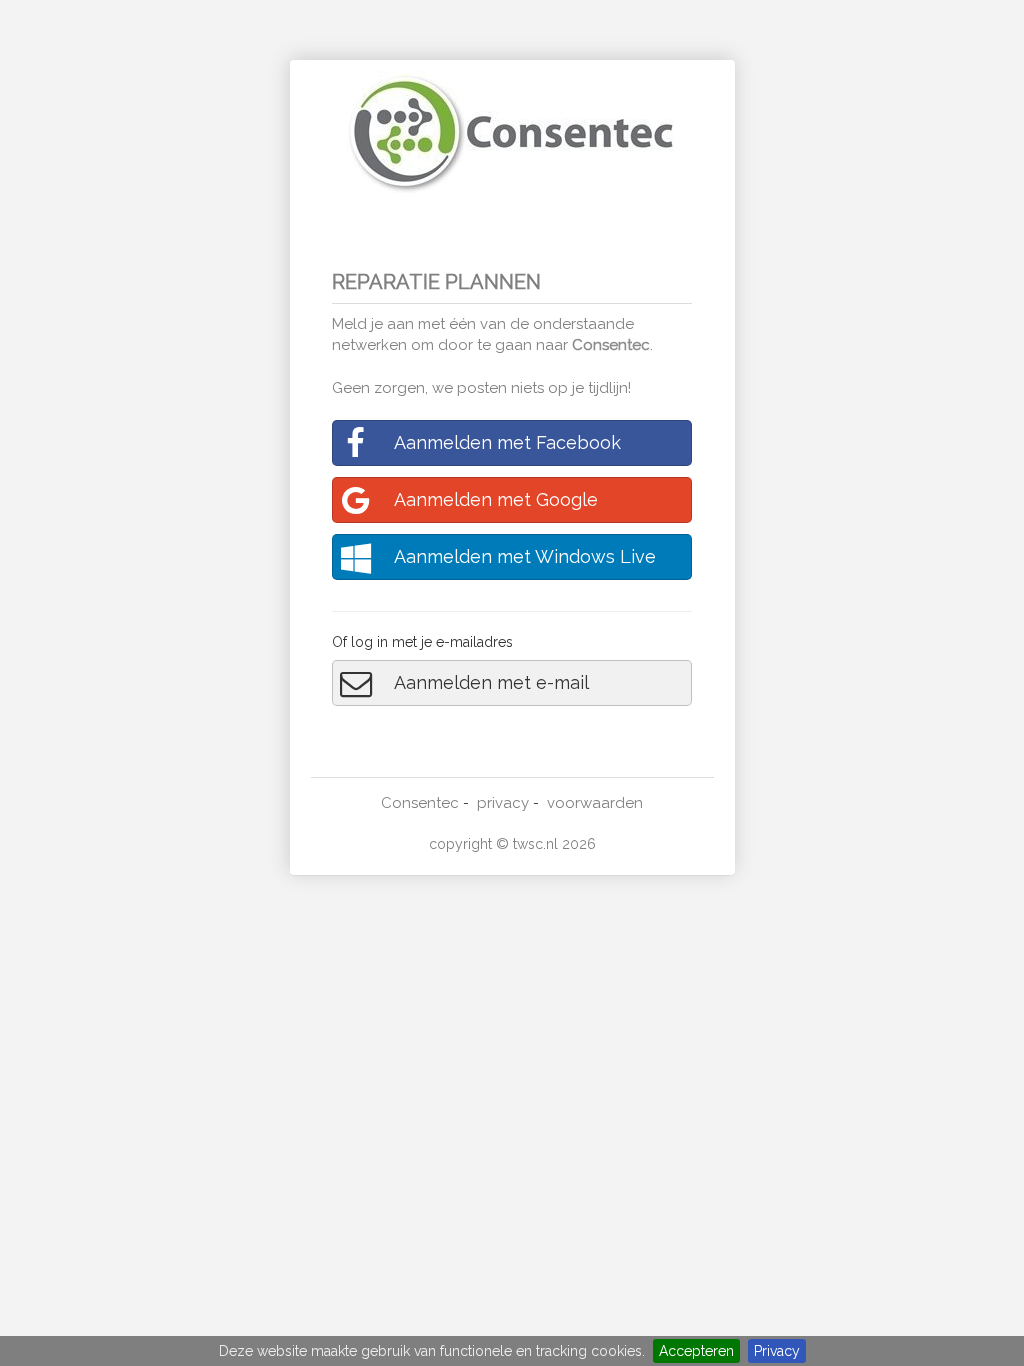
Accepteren (696, 1351)
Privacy (777, 1351)
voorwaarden (595, 803)
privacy (503, 803)
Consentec (611, 345)
